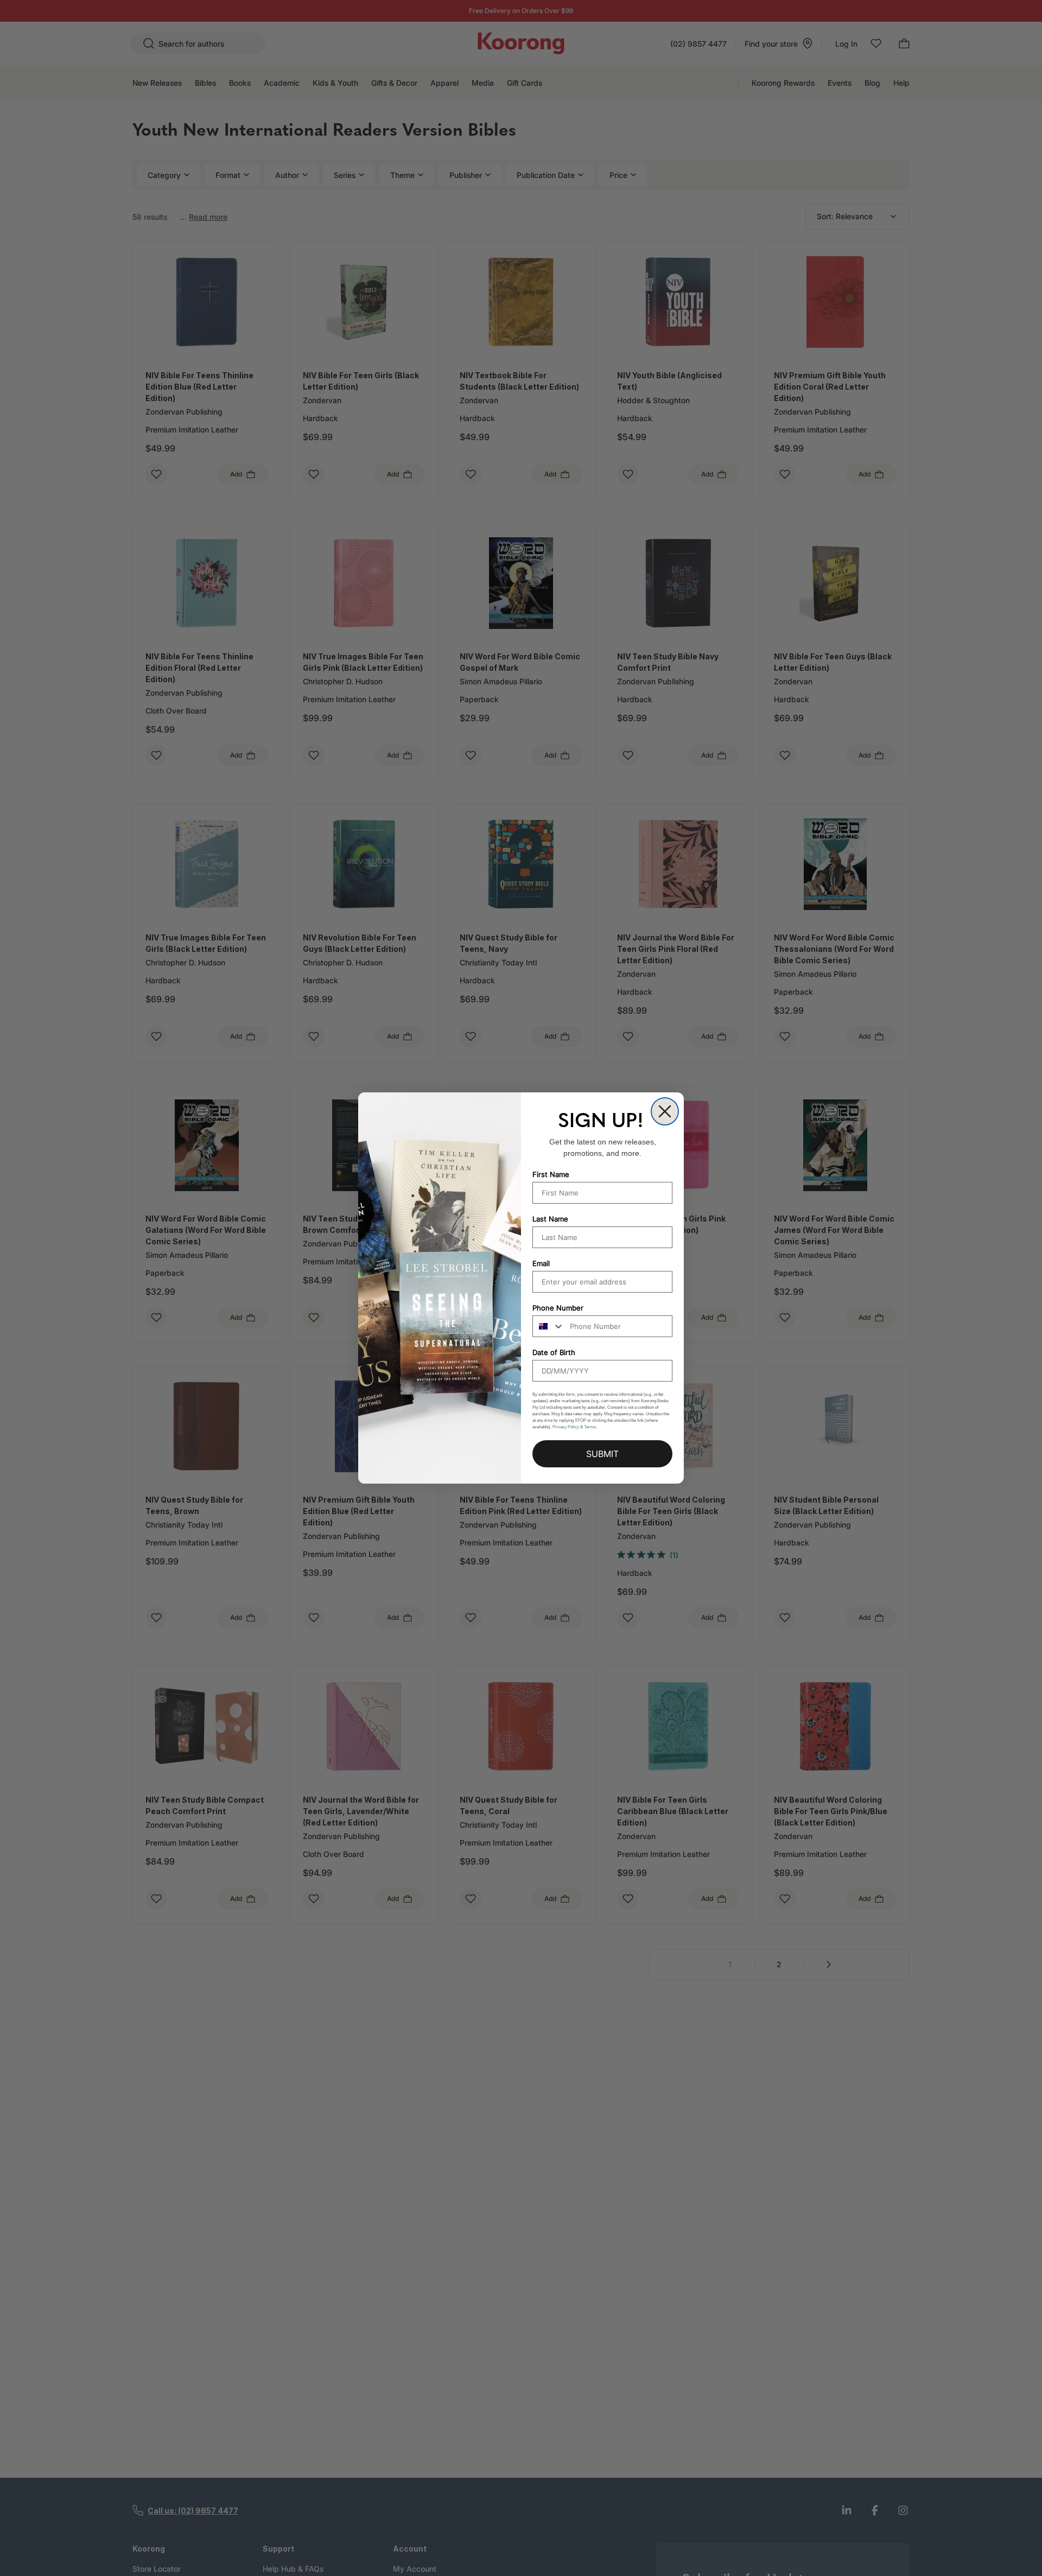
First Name (551, 1174)
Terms (590, 1427)
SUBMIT (602, 1454)
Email (541, 1263)
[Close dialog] (665, 1111)
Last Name (550, 1219)
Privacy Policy (566, 1427)
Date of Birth (554, 1352)
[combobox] (549, 1326)
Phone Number (558, 1308)
